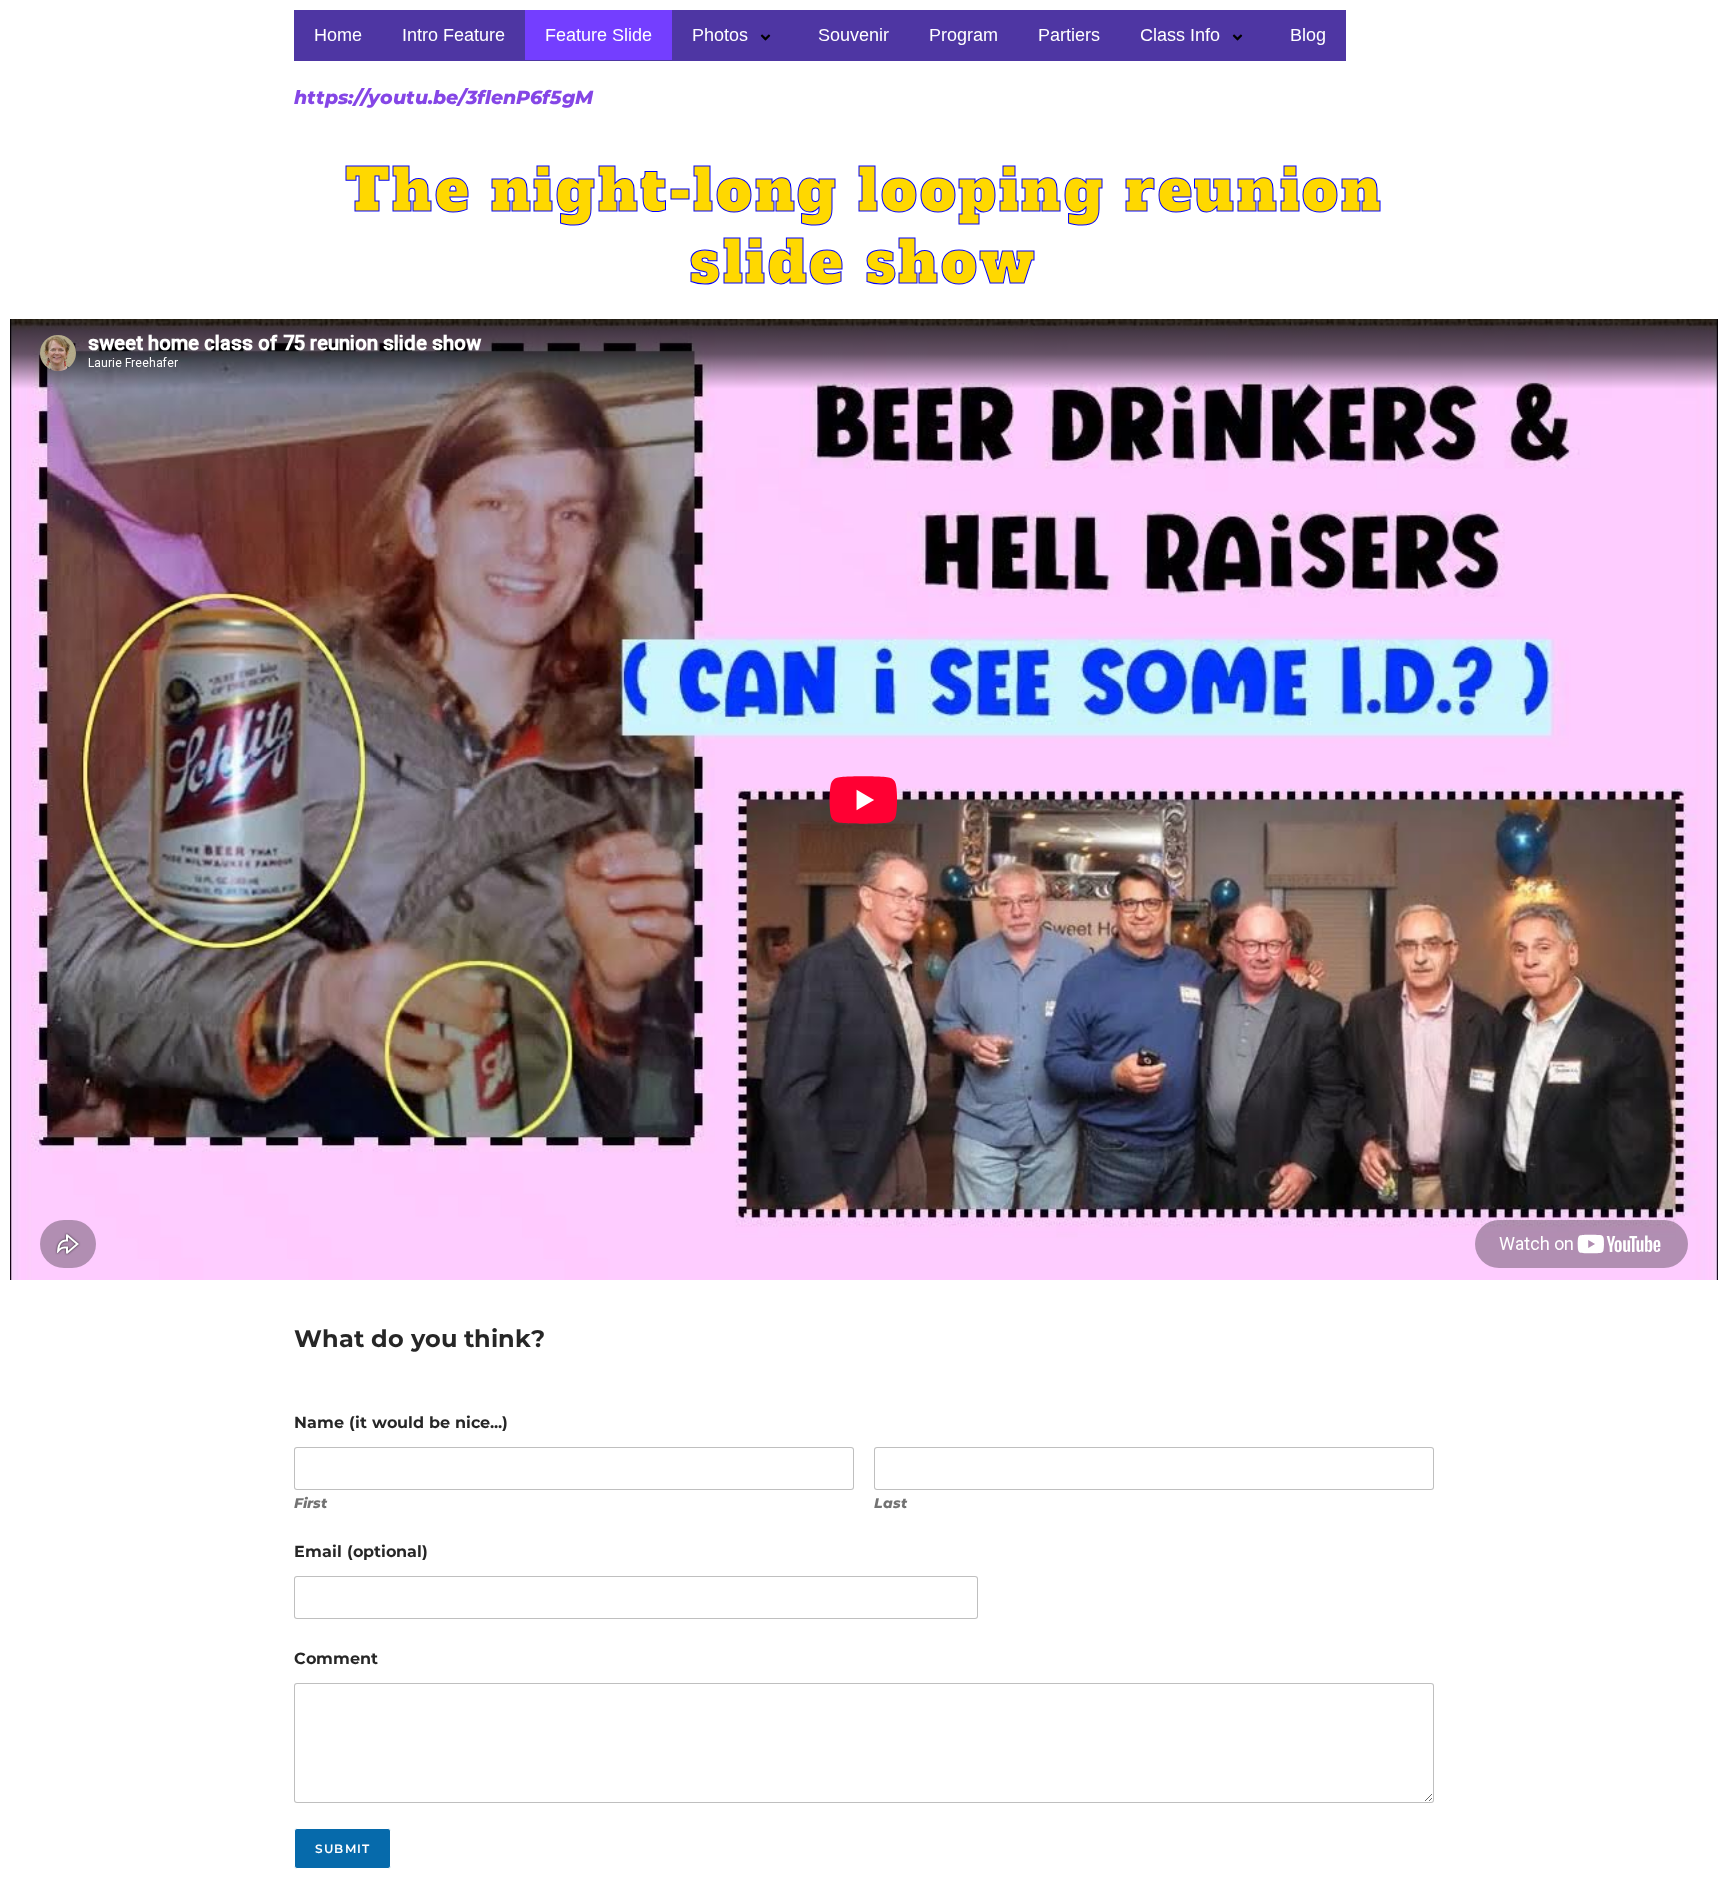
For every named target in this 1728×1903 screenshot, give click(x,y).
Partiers (1069, 35)
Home (338, 35)
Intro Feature (453, 35)
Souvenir (853, 35)
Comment (336, 1658)
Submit (342, 1848)
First (310, 1503)
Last (890, 1503)
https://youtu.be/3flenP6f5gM (443, 97)
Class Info (1180, 35)
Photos (720, 35)
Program (963, 35)
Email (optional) (361, 1551)
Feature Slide (598, 35)
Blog (1308, 35)
